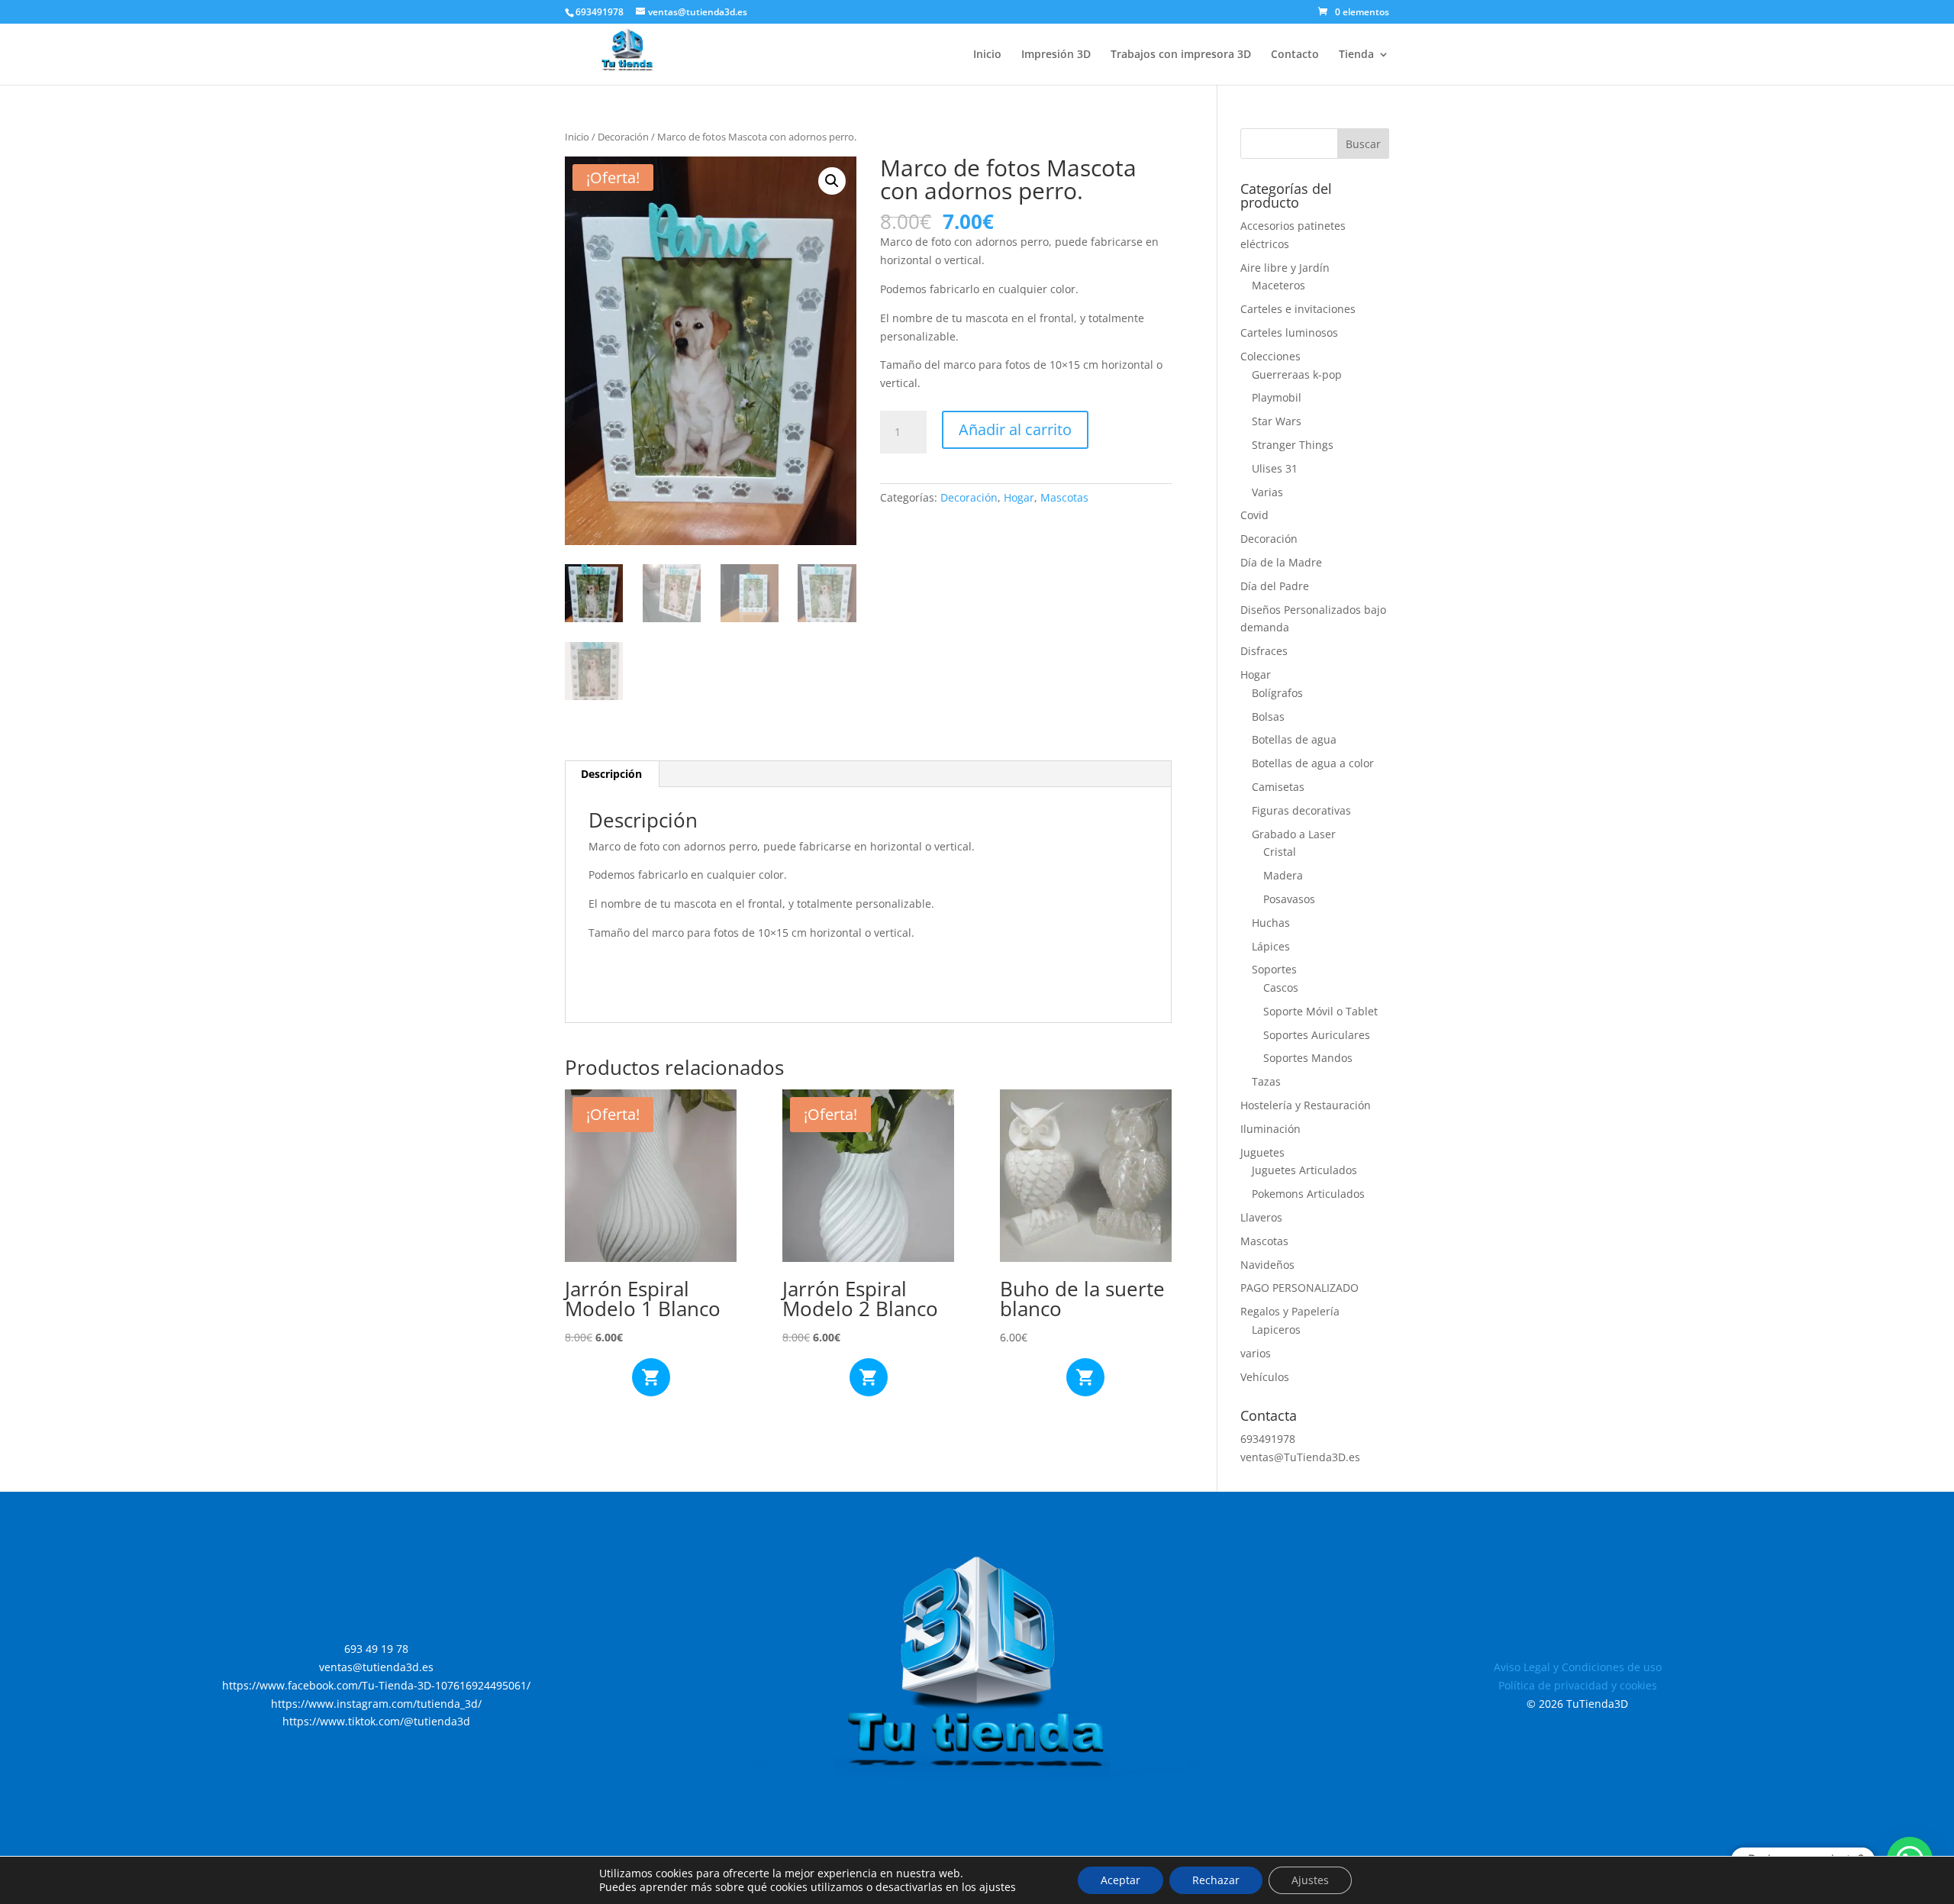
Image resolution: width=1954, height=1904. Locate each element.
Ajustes (1310, 1880)
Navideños (1267, 1265)
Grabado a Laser (1294, 834)
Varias (1267, 492)
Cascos (1281, 987)
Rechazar (1216, 1880)
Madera (1283, 875)
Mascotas (1064, 497)
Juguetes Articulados (1304, 1170)
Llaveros (1261, 1217)
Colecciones (1270, 356)
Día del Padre (1275, 586)
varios (1256, 1353)
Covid (1254, 515)
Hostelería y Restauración (1306, 1105)
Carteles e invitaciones (1298, 309)
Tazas (1266, 1081)
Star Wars (1277, 421)
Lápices (1271, 946)
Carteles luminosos (1289, 332)
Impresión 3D (1056, 55)
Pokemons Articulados (1308, 1194)
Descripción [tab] (611, 774)
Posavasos (1289, 899)
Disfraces (1264, 651)
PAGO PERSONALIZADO (1299, 1288)
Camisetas (1278, 787)
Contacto (1295, 55)
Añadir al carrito (1015, 429)
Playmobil (1277, 397)
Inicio (987, 55)
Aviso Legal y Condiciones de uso (1578, 1667)
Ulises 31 (1275, 468)
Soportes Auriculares (1317, 1035)
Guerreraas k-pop (1297, 374)
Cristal (1280, 852)
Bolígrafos (1277, 693)
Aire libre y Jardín (1285, 268)
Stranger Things (1293, 445)
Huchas (1271, 923)
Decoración (623, 137)
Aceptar (1120, 1880)
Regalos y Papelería (1290, 1311)
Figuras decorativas (1301, 810)
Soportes (1274, 969)
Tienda (1356, 55)
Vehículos (1265, 1377)
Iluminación (1270, 1129)
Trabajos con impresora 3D (1181, 55)
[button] (832, 181)
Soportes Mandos (1308, 1058)
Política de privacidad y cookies (1578, 1685)
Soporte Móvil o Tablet (1320, 1011)
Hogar (1019, 497)
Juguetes (1262, 1152)
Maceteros (1278, 285)
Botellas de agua (1294, 739)
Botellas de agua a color (1313, 763)
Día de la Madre (1281, 562)
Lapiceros (1276, 1330)
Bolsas (1268, 716)
